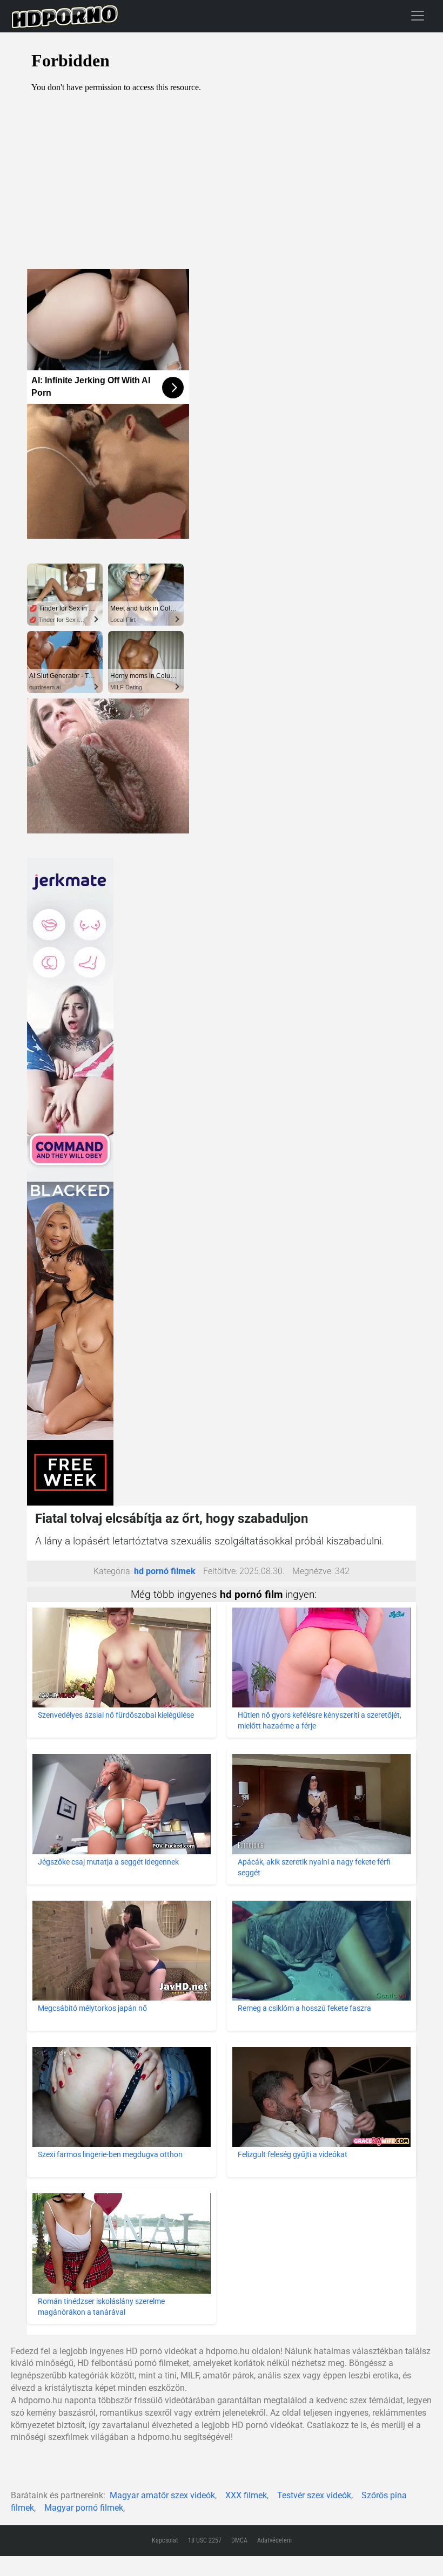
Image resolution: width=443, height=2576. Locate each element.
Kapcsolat (165, 2540)
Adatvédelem (274, 2540)
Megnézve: (313, 1571)
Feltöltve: (220, 1571)
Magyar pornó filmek (84, 2508)
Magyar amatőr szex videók (162, 2495)
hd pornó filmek (165, 1571)
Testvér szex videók (314, 2495)
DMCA (239, 2540)
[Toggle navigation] (418, 15)
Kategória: (113, 1571)
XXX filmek (246, 2495)
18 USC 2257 (205, 2540)
